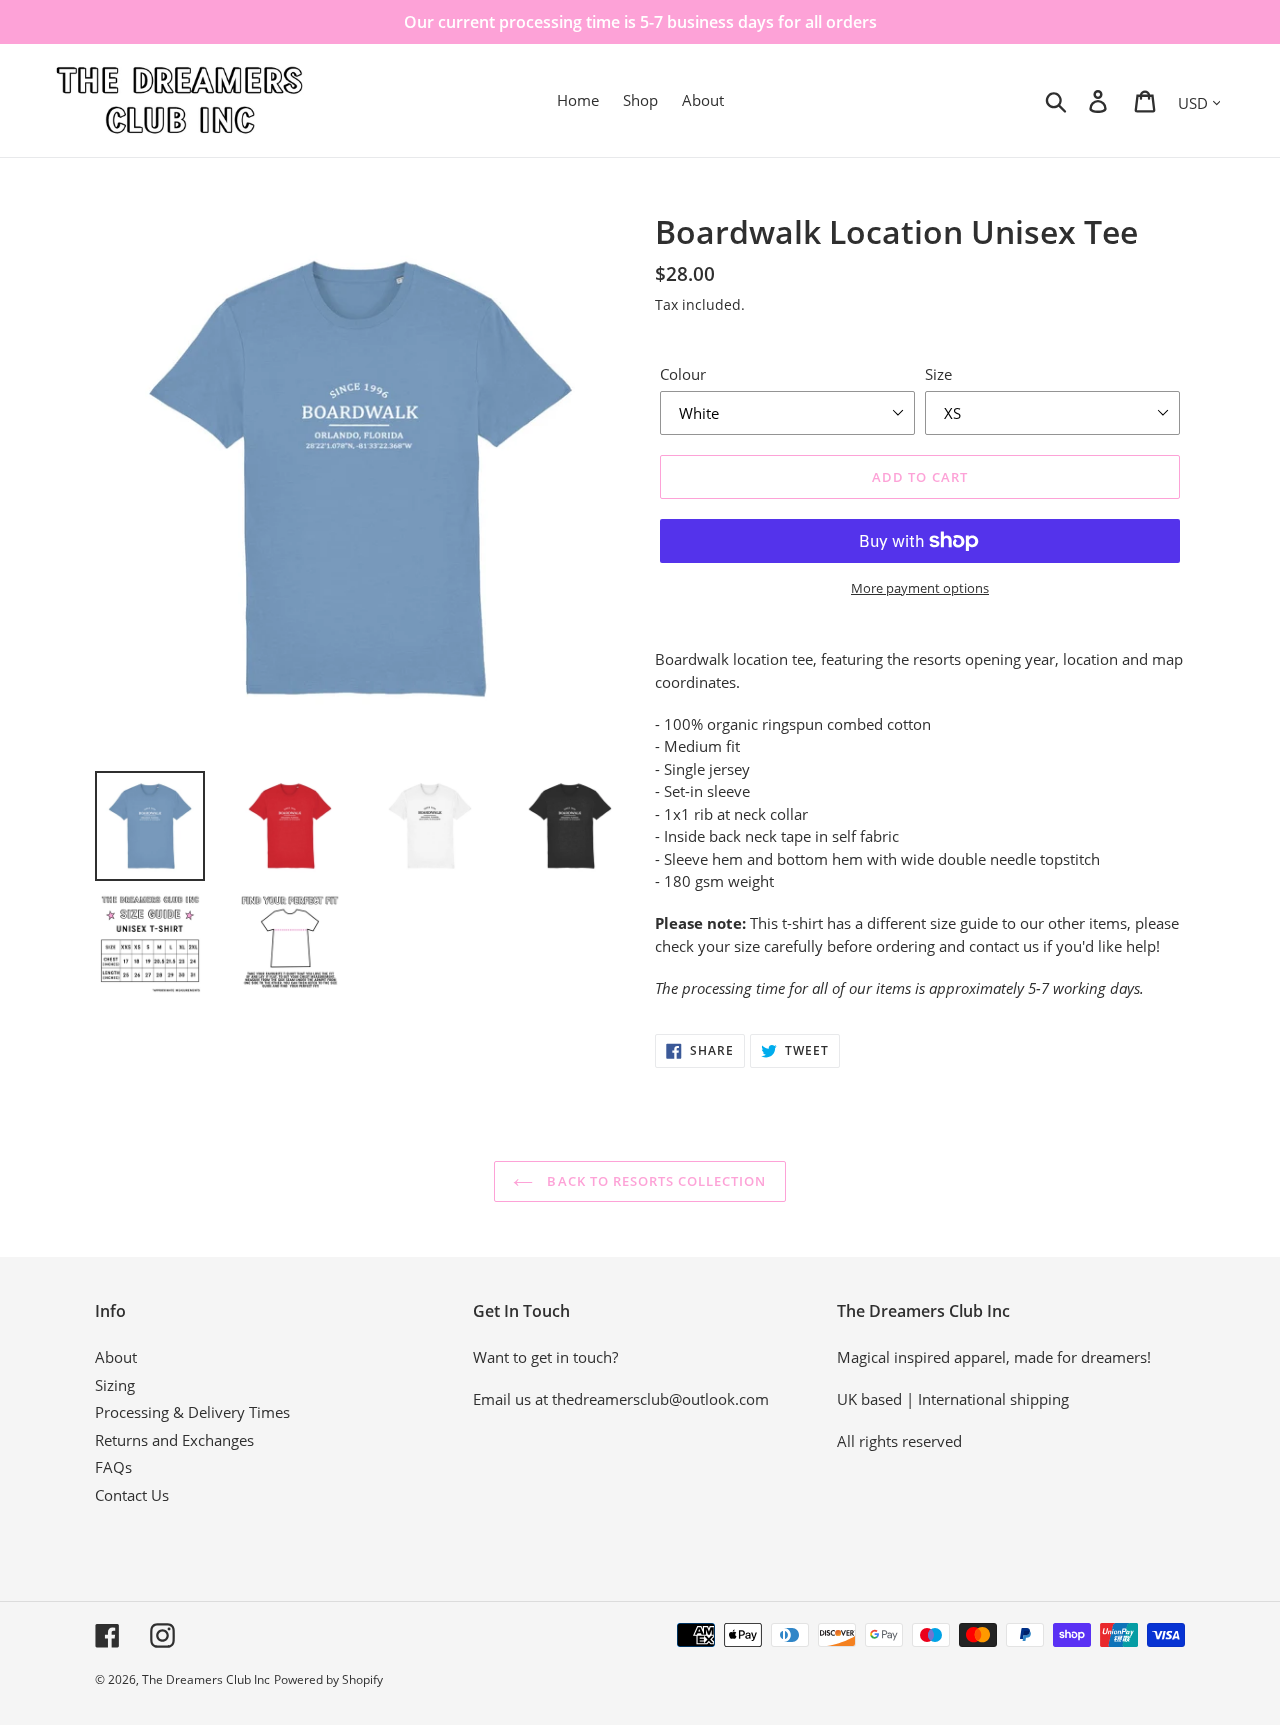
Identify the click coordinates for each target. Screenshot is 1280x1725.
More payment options (920, 588)
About (116, 1357)
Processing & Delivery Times (192, 1412)
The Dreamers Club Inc (206, 1679)
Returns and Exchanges (174, 1440)
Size (938, 374)
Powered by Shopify (328, 1679)
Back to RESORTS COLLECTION (654, 1181)
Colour (683, 374)
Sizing (115, 1385)
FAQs (113, 1467)
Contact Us (132, 1495)
